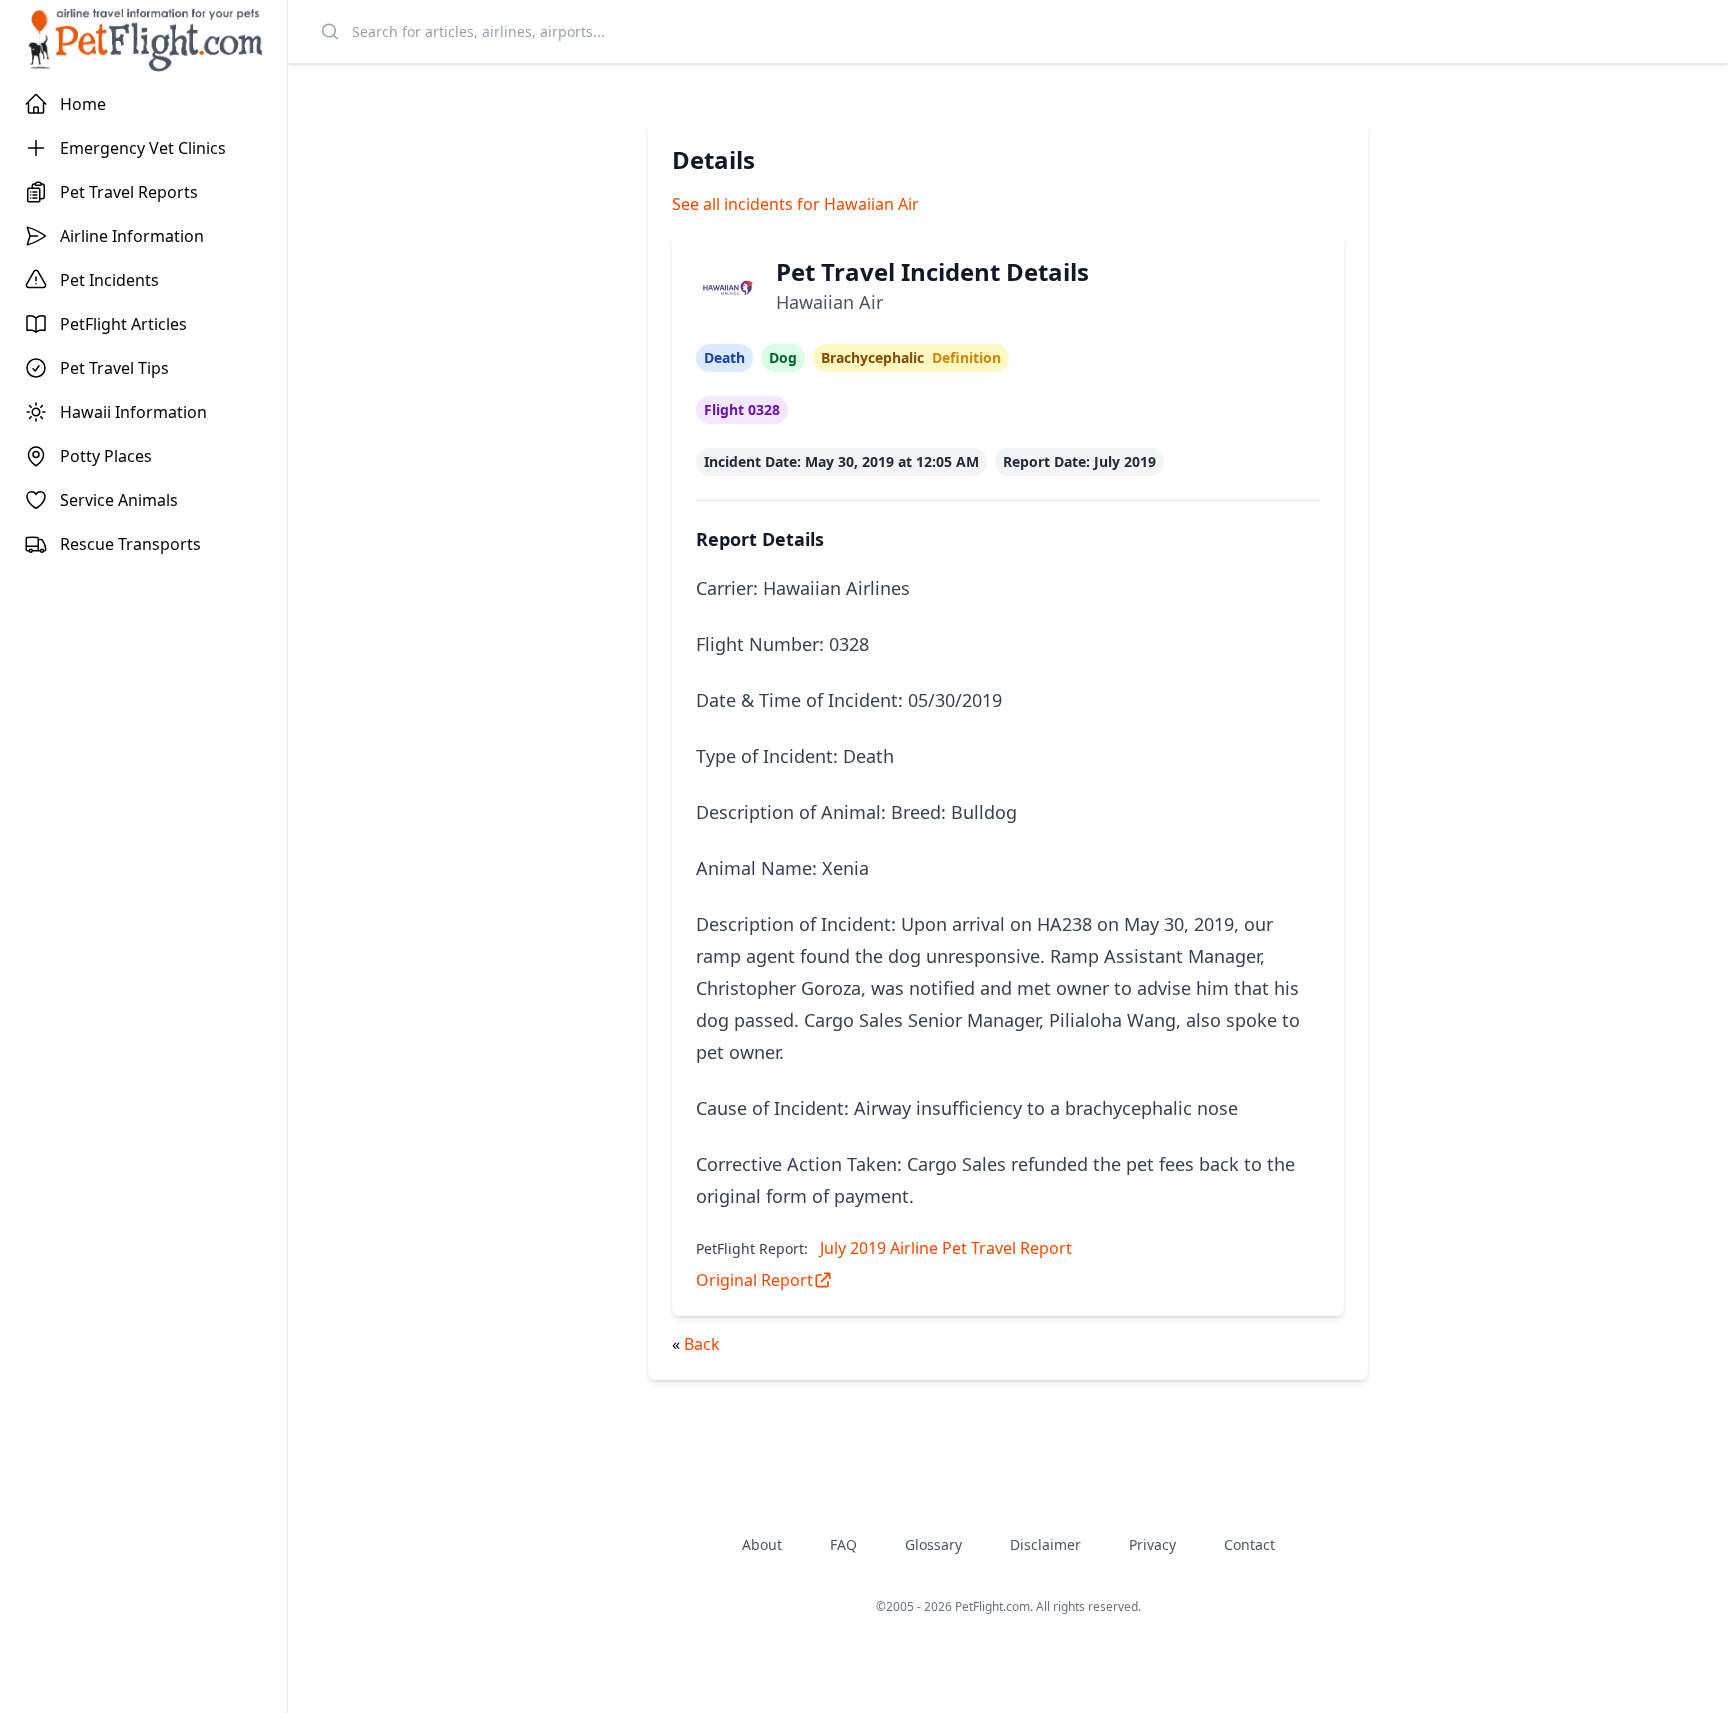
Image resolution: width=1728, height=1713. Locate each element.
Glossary (933, 1544)
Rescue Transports (130, 544)
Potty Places (106, 456)
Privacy (1152, 1544)
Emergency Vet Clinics (143, 148)
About (762, 1544)
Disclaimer (1045, 1544)
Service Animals (119, 500)
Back (702, 1344)
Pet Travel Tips (114, 368)
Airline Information (132, 236)
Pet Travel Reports (129, 192)
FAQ (843, 1544)
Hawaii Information (133, 412)
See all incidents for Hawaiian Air (795, 204)
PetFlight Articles (123, 324)
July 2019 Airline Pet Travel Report (946, 1248)
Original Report (754, 1280)
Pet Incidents (109, 280)
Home (83, 104)
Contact (1249, 1544)
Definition (966, 357)
